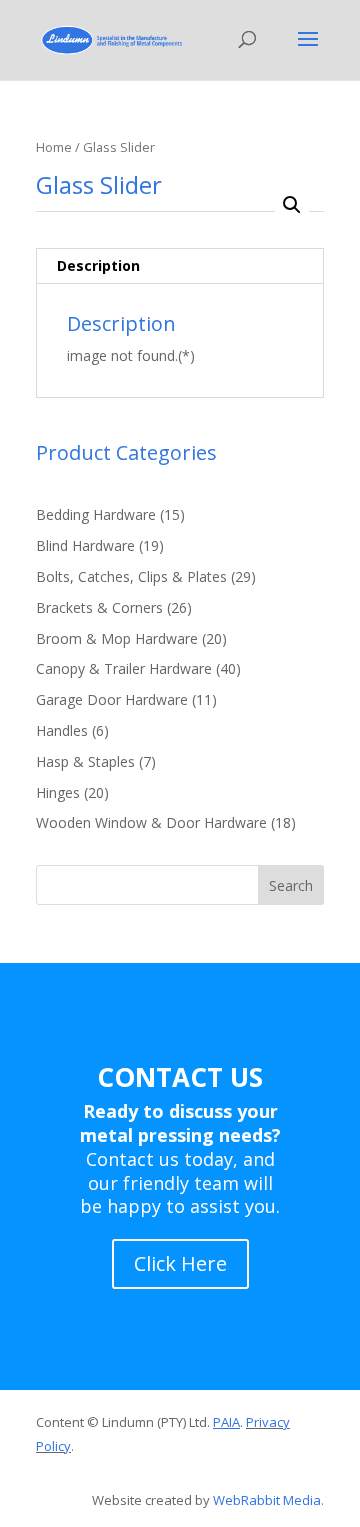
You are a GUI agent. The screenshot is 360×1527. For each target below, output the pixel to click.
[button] (292, 205)
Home (54, 147)
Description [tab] (98, 265)
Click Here (180, 1263)
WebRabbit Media (267, 1500)
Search (291, 885)
